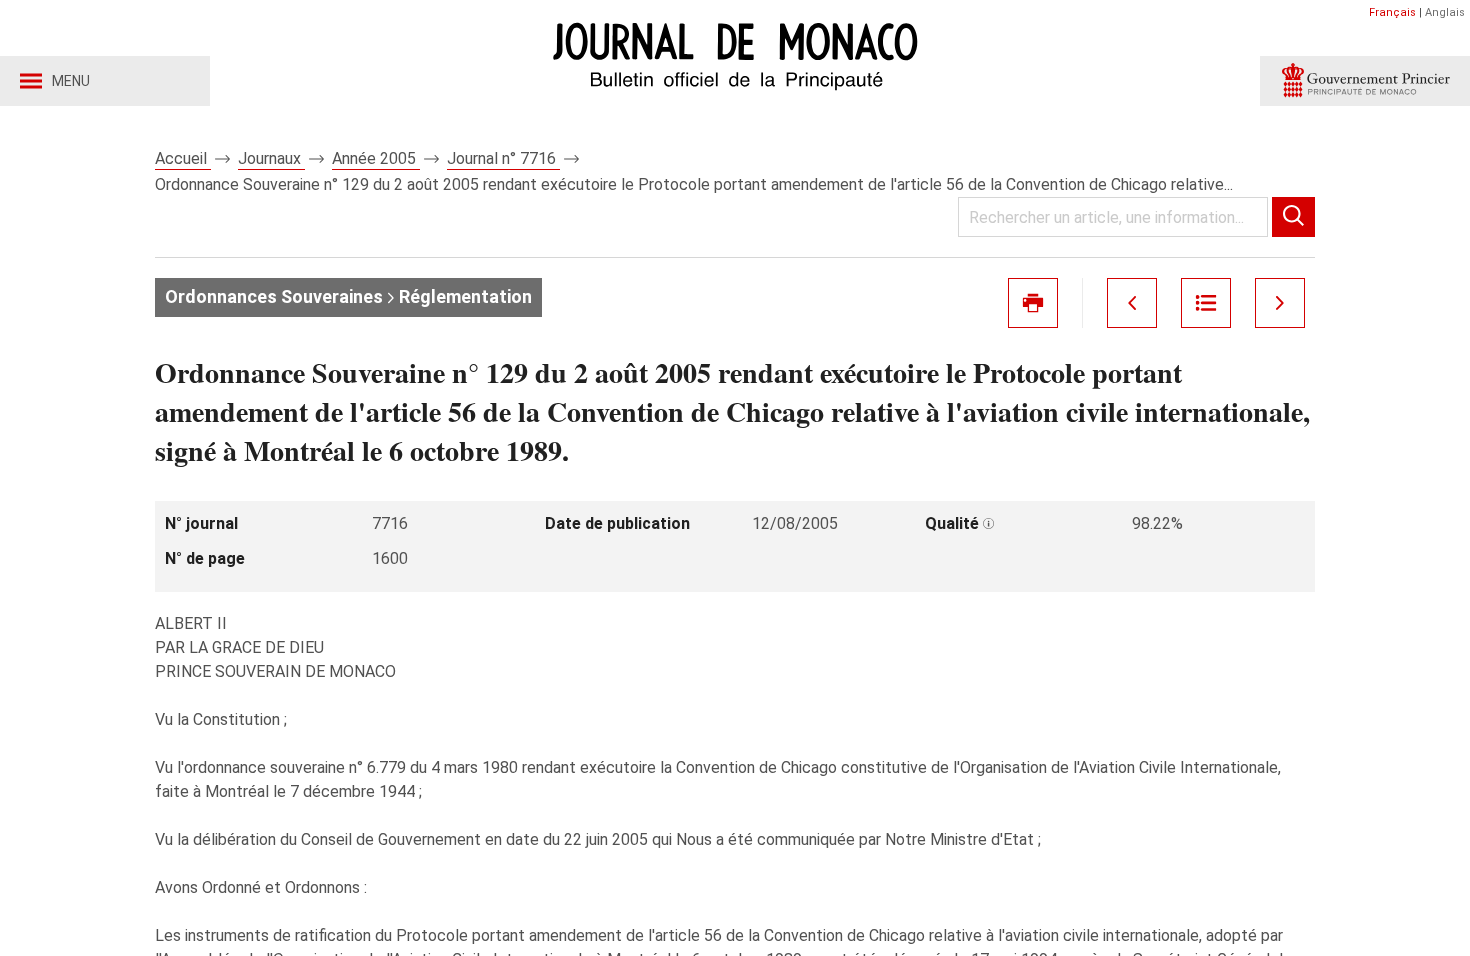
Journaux (271, 158)
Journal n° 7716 (503, 158)
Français (1392, 12)
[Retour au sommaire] (1206, 303)
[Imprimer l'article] (1033, 303)
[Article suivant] (1280, 303)
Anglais (1445, 12)
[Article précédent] (1132, 303)
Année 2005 (376, 158)
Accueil (183, 158)
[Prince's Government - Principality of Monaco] (1365, 81)
